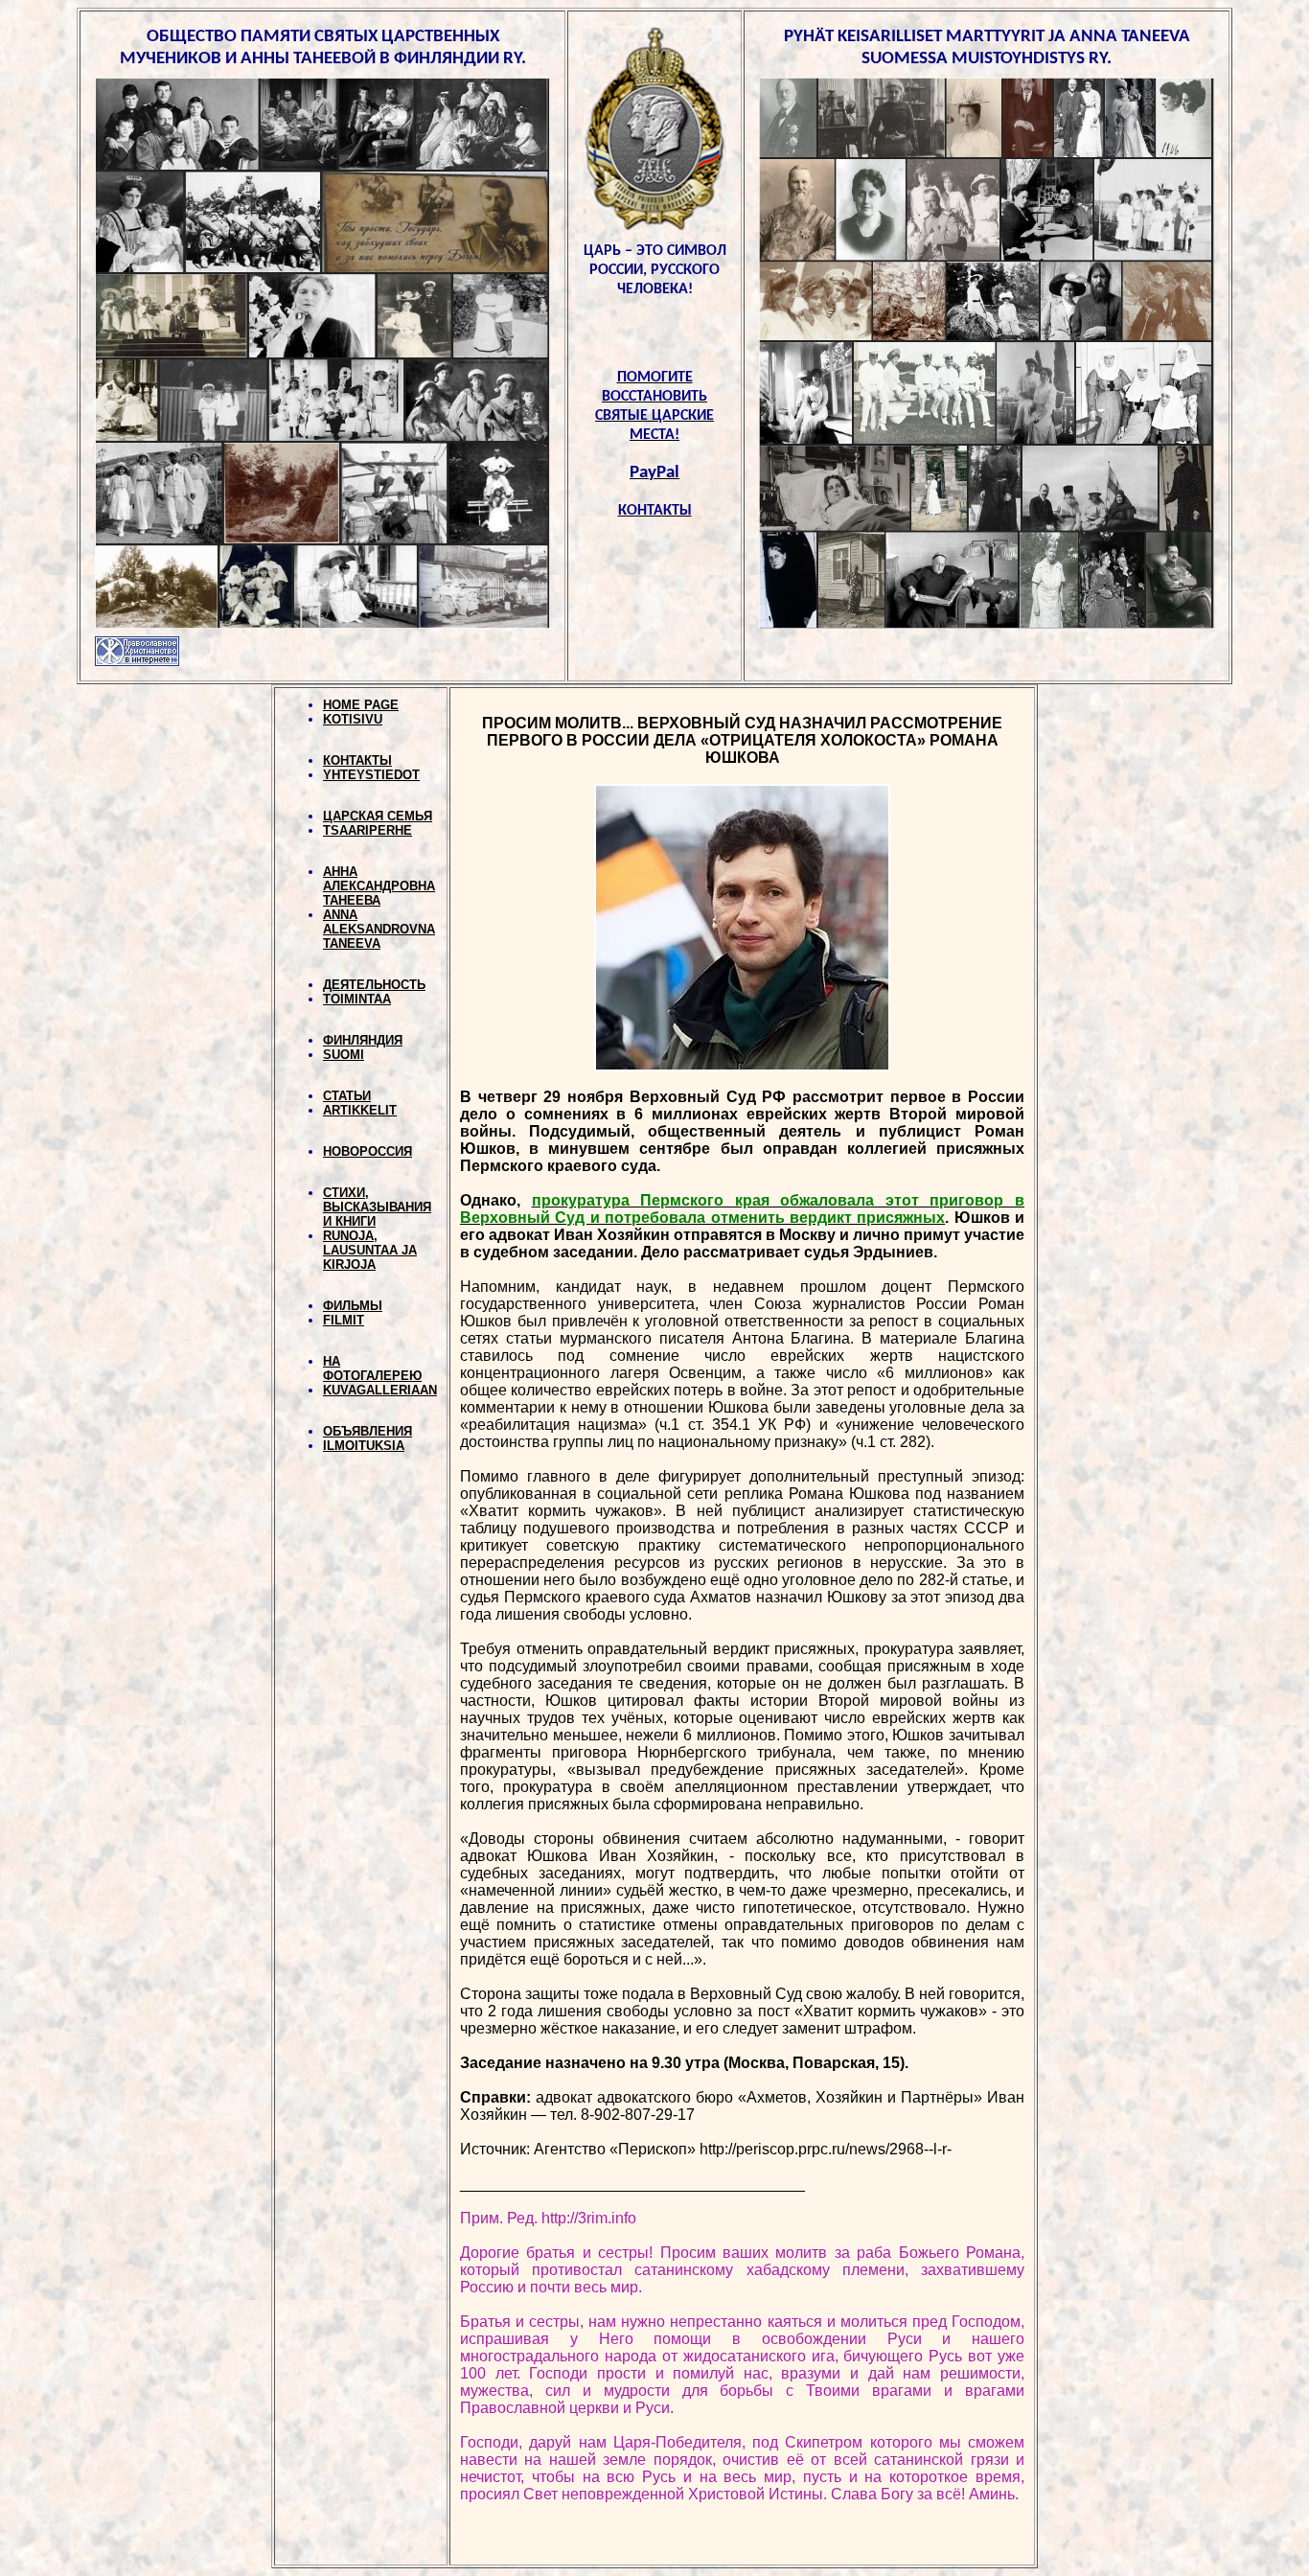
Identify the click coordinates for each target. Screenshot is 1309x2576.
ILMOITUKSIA (364, 1446)
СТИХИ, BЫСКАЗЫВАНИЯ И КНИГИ (377, 1207)
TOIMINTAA (357, 999)
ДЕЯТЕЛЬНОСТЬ (374, 985)
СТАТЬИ (347, 1096)
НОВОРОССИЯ (367, 1151)
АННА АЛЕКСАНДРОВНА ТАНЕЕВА (379, 886)
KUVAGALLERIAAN (380, 1390)
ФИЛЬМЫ (353, 1306)
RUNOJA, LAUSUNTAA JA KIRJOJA (370, 1250)
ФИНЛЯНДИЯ (363, 1040)
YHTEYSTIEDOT (371, 775)
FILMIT (344, 1320)
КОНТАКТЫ (357, 760)
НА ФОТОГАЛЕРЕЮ (372, 1368)
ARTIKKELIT (360, 1110)
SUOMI (344, 1055)
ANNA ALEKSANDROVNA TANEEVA (379, 929)
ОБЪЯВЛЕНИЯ (367, 1431)
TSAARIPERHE (367, 830)
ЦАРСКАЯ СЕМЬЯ (378, 816)
